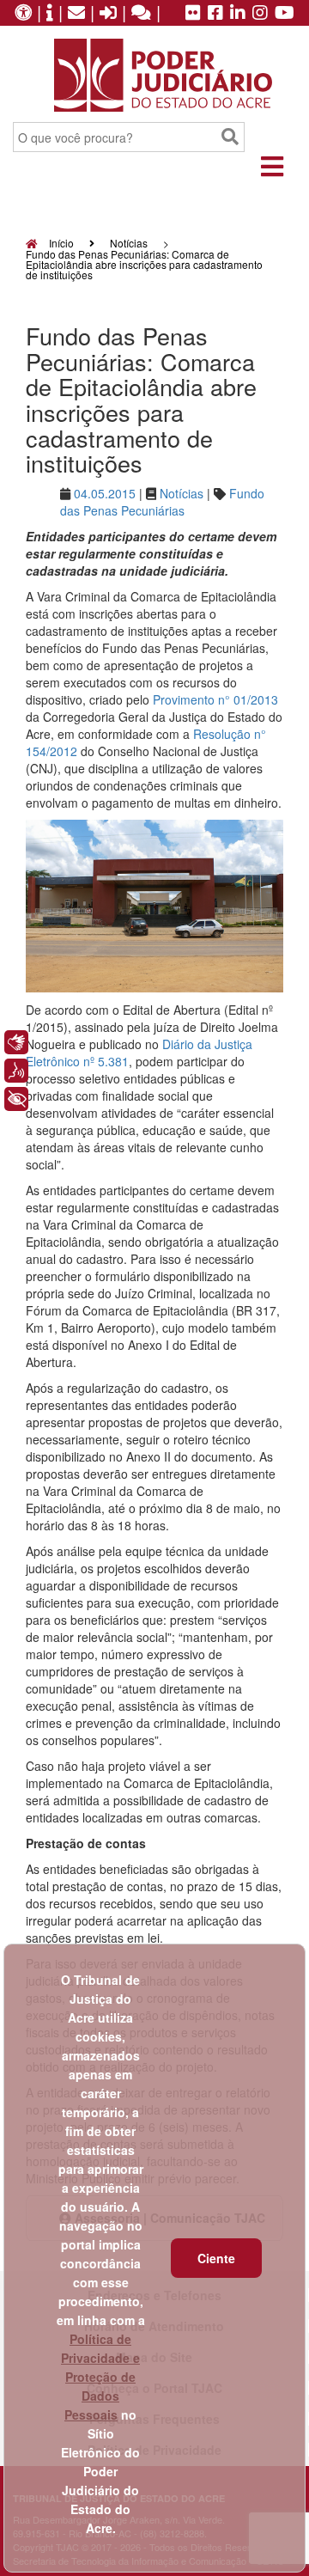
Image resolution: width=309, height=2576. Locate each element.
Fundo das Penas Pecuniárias (162, 502)
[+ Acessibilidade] (16, 1099)
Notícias (129, 243)
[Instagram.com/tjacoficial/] (260, 14)
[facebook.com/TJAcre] (215, 14)
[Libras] (16, 1042)
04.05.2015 (105, 493)
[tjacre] (238, 14)
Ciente (216, 2258)
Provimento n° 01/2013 (215, 699)
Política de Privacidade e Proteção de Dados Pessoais (100, 2377)
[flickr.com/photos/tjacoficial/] (193, 14)
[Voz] (16, 1071)
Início (60, 243)
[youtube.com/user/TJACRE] (285, 14)
